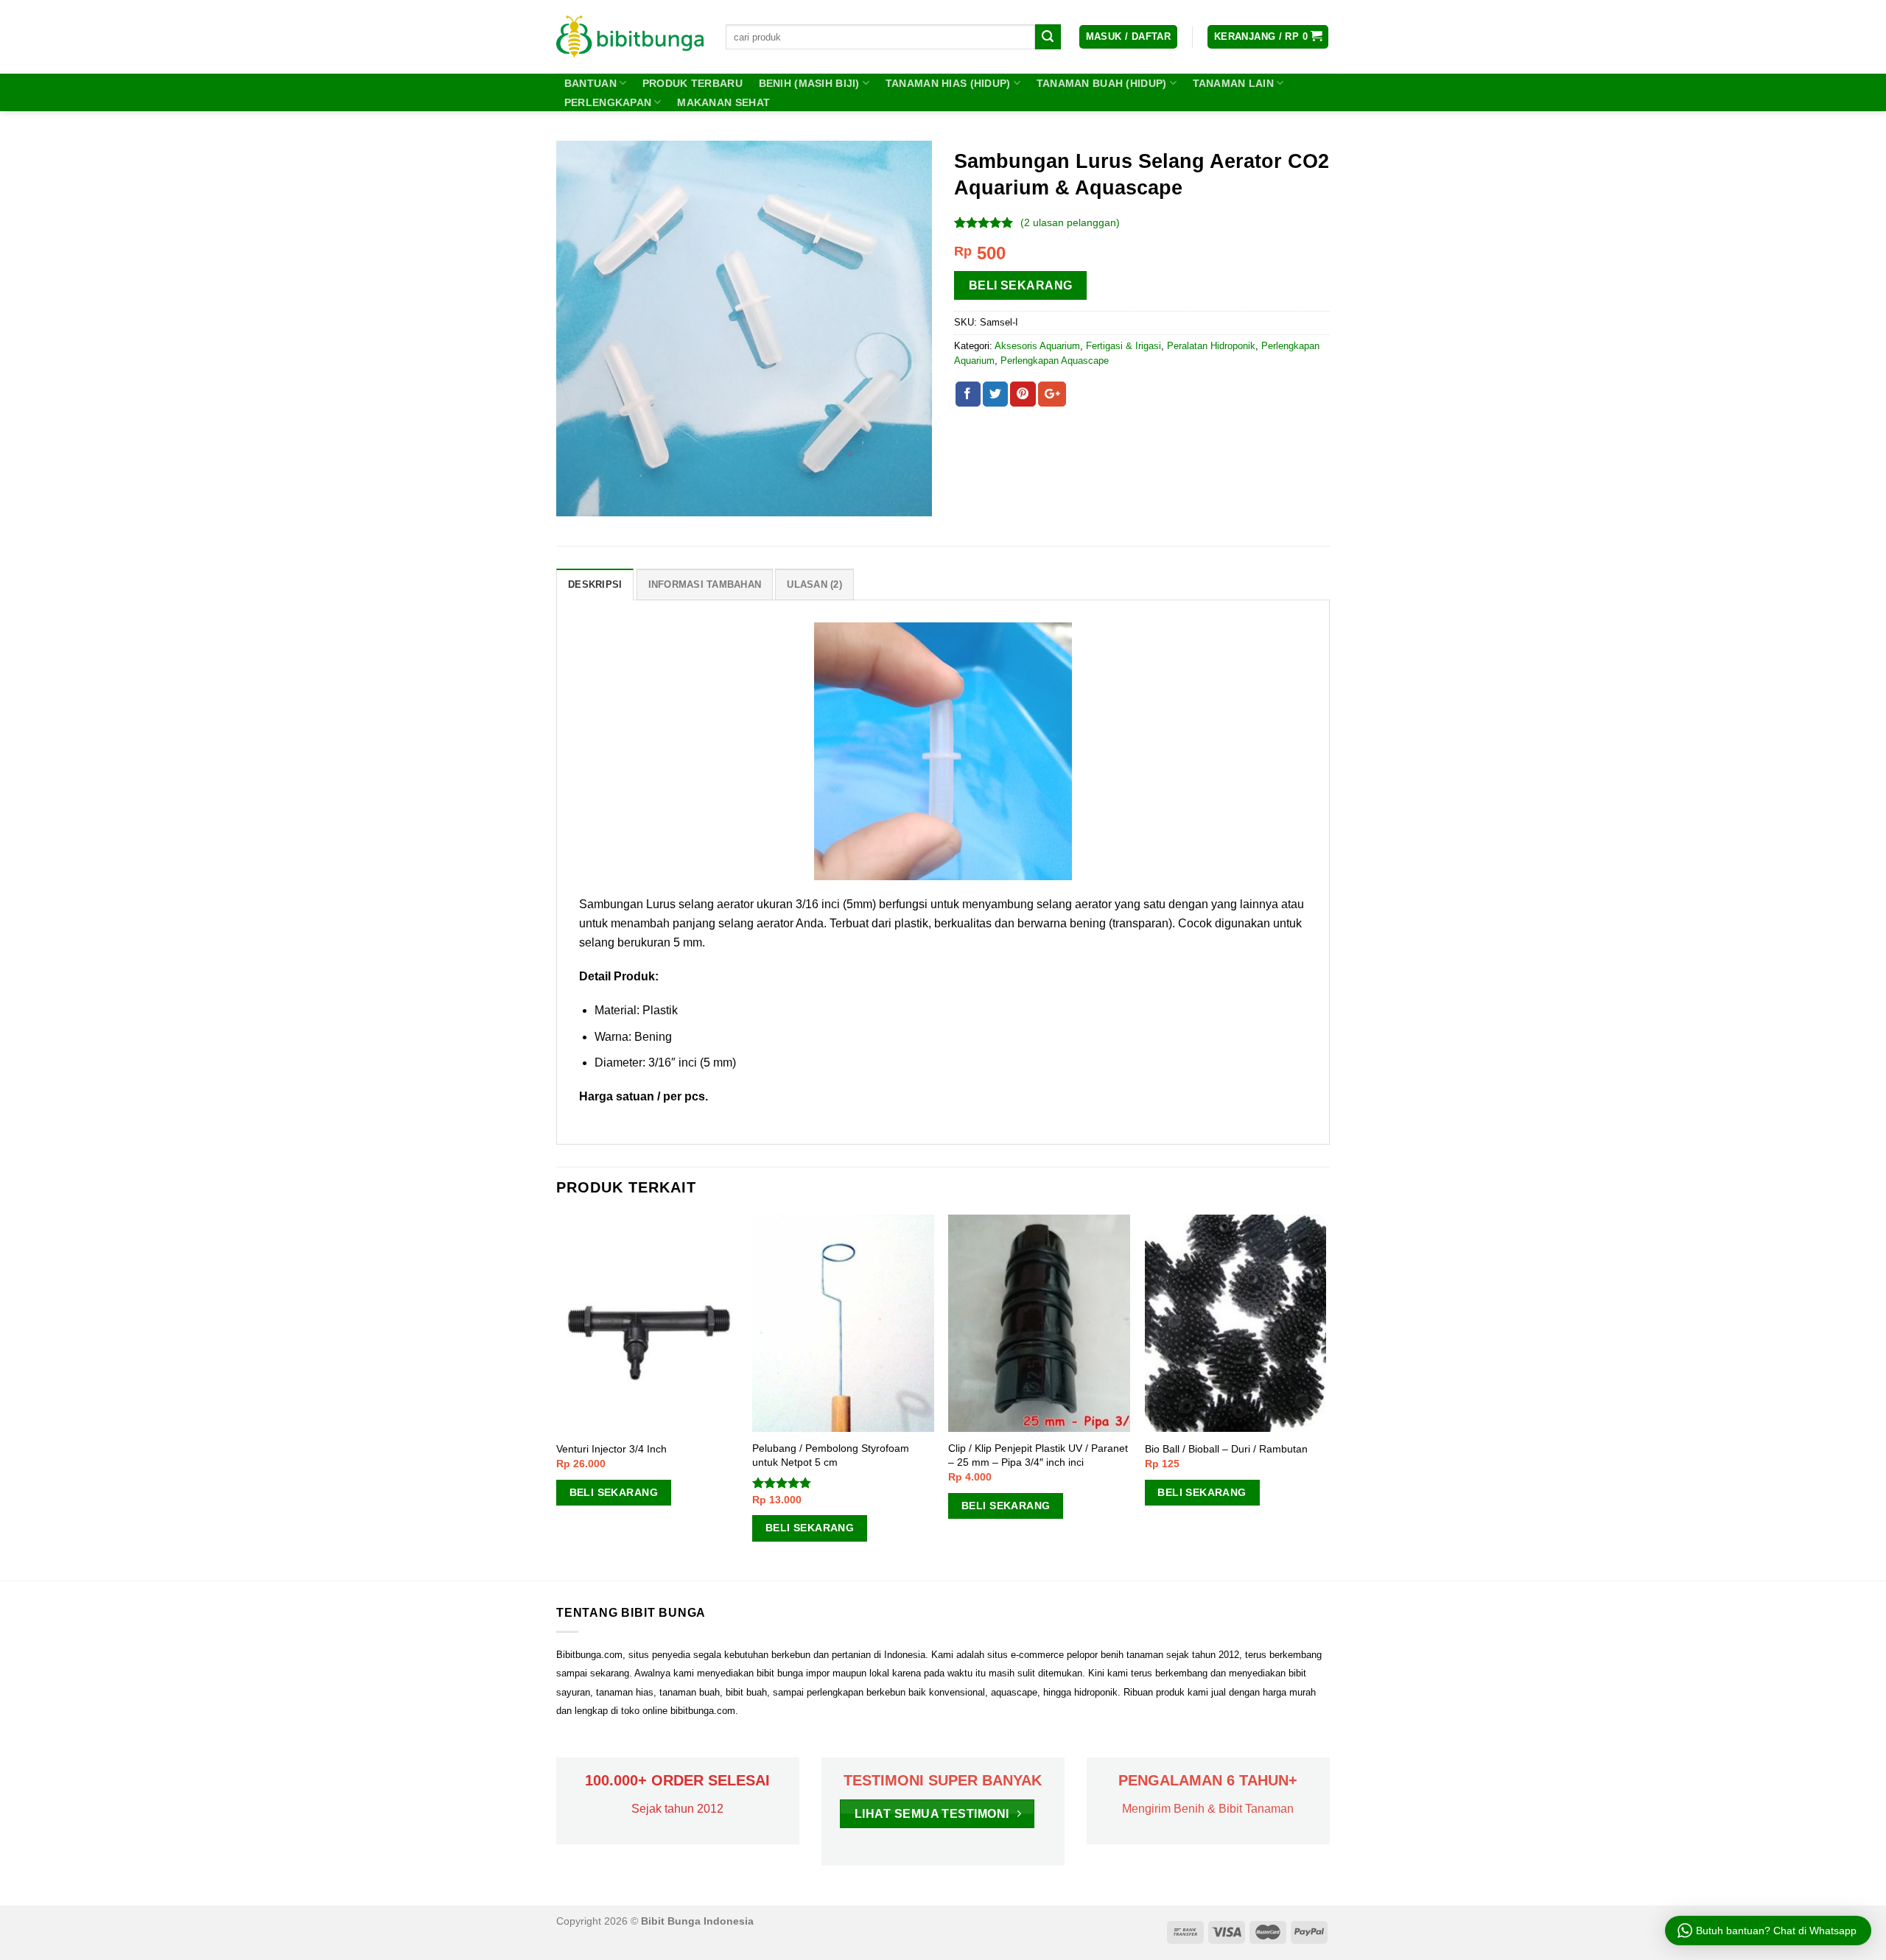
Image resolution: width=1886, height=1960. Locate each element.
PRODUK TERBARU (693, 83)
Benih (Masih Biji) (809, 83)
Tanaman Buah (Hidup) (1102, 83)
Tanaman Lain (1233, 83)
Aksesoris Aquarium (1037, 346)
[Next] (1325, 1397)
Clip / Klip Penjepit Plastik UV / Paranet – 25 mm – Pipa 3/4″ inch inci (1038, 1455)
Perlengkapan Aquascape (1055, 361)
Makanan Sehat (723, 102)
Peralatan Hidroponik (1211, 346)
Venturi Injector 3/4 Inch (611, 1449)
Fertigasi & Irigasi (1123, 346)
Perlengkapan (608, 102)
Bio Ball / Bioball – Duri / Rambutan (1226, 1449)
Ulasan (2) (814, 584)
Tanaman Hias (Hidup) (948, 83)
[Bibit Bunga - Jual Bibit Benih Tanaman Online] (630, 37)
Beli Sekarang (1021, 285)
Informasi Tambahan (705, 584)
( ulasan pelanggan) (1070, 222)
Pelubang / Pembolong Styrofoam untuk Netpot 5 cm (831, 1455)
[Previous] (557, 1397)
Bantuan (590, 83)
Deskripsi (595, 584)
